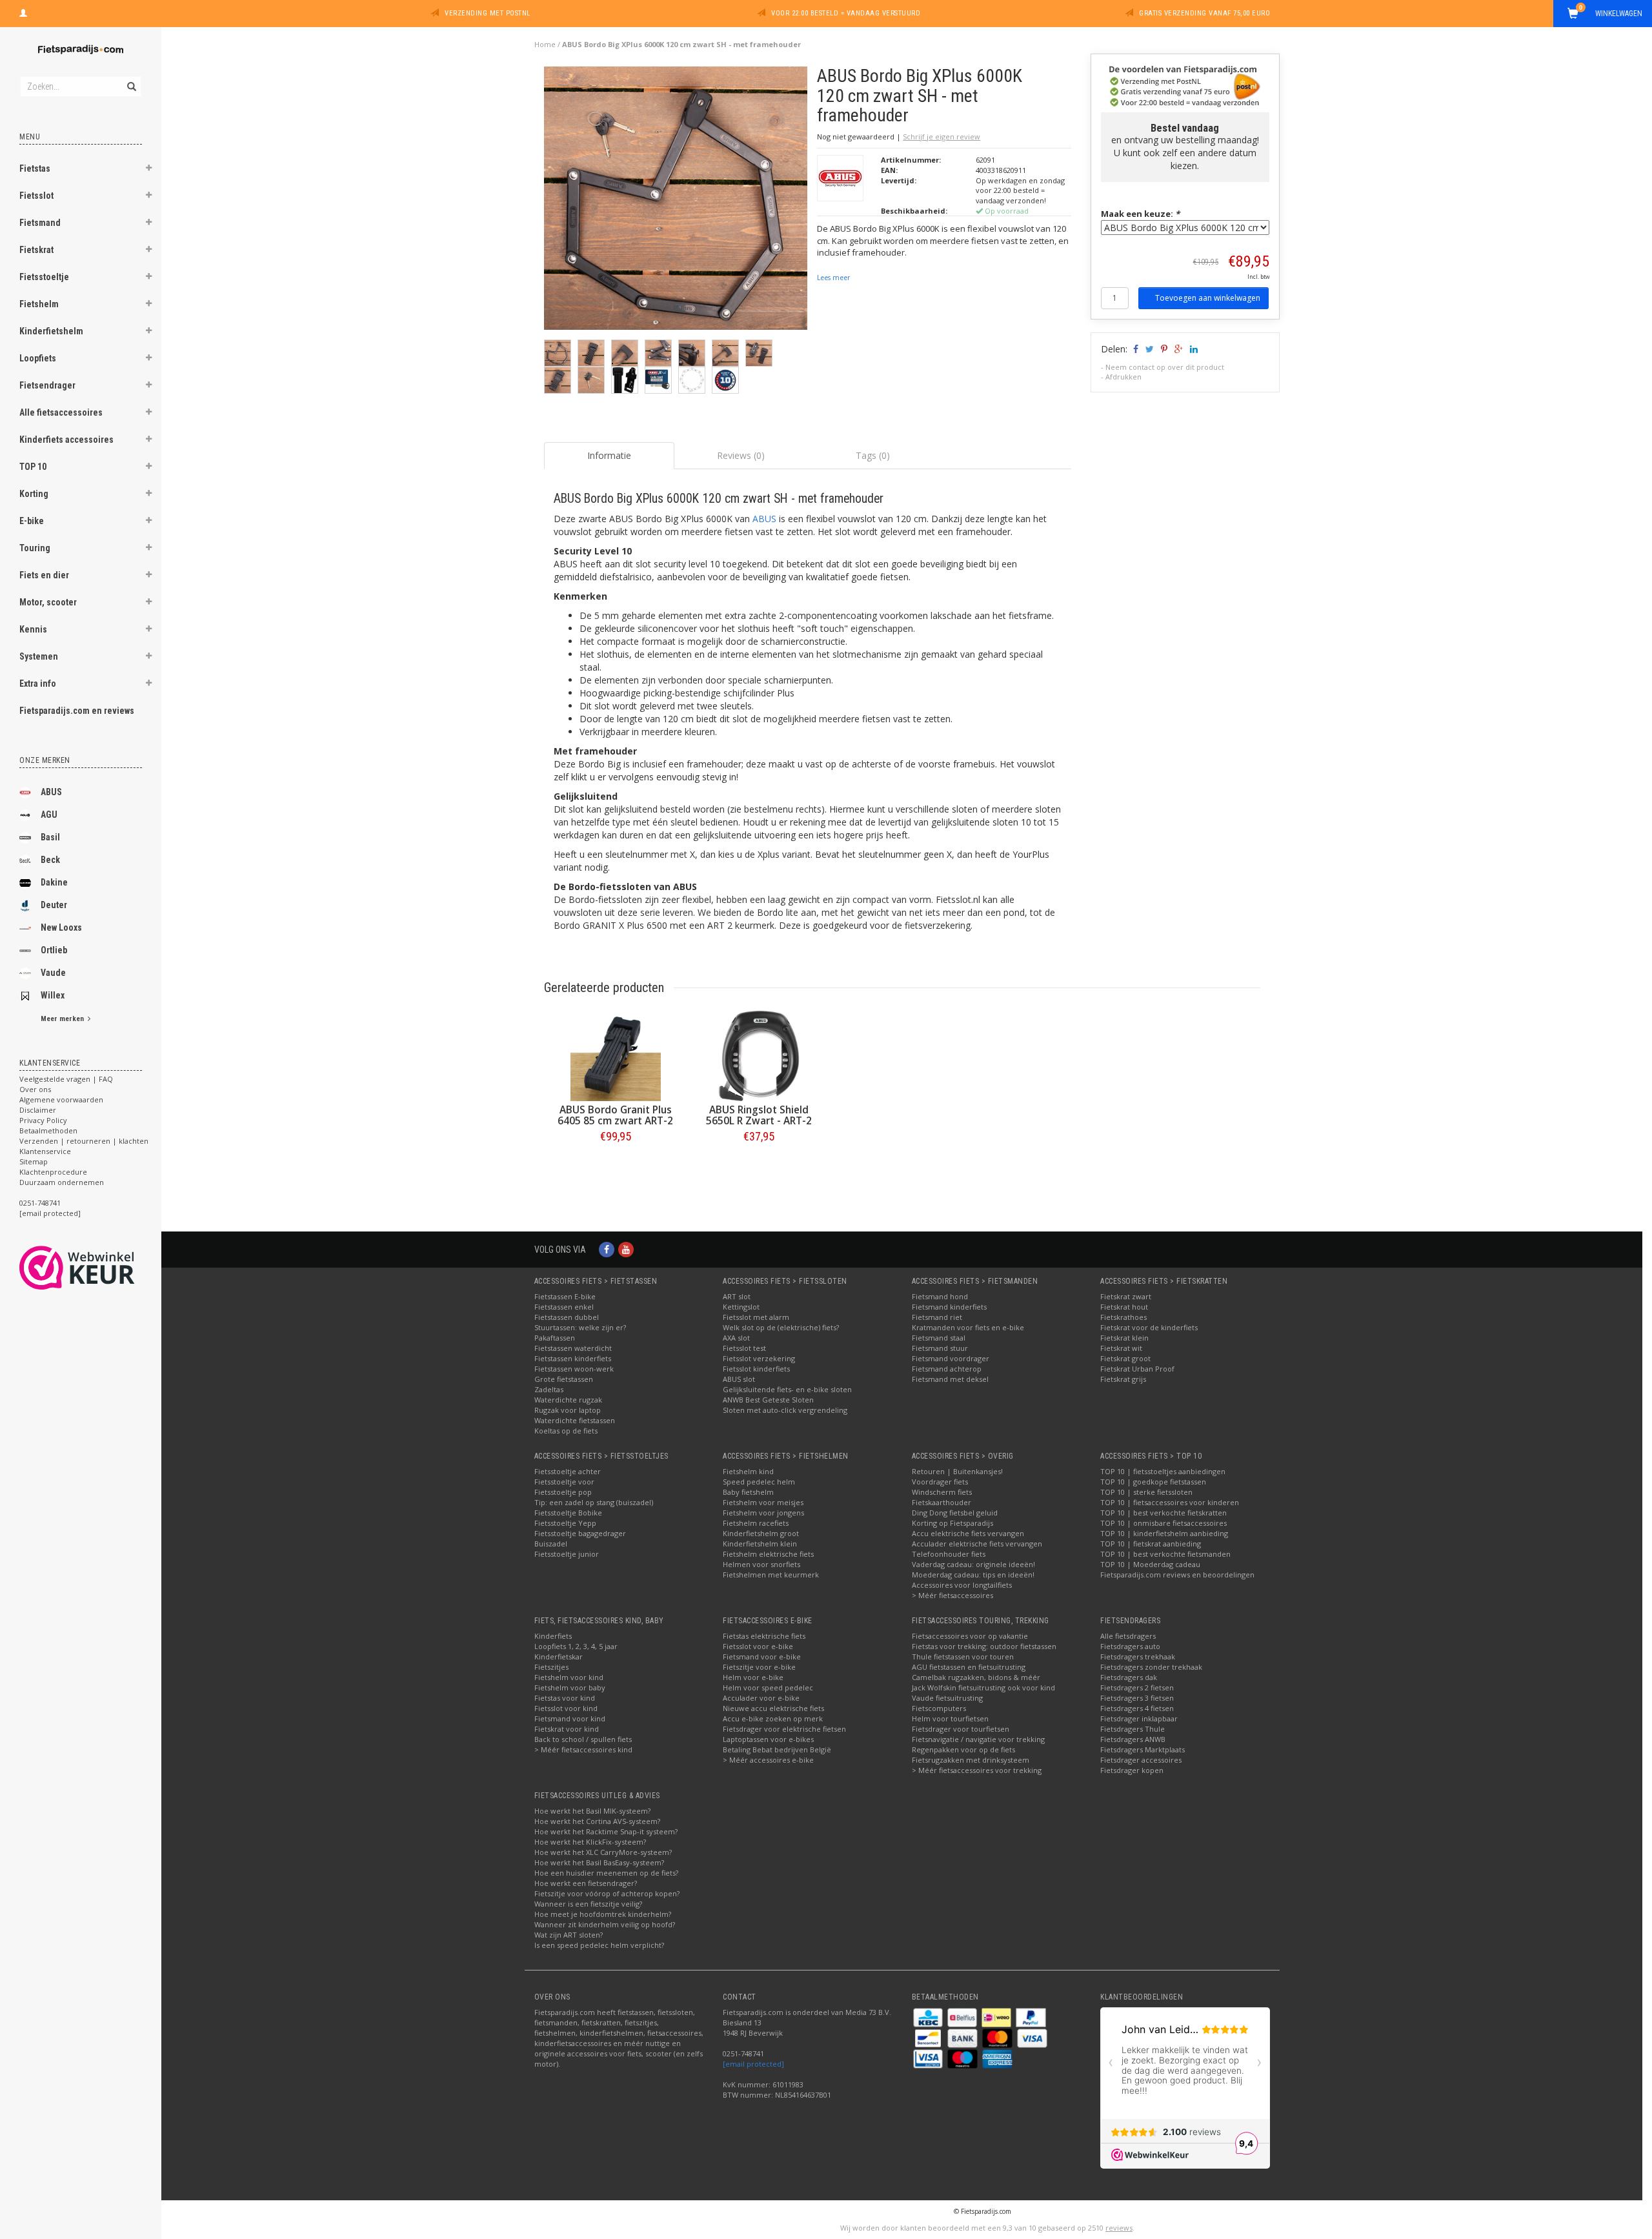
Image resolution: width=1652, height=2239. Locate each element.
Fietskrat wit (1121, 1348)
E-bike (32, 521)
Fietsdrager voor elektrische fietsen (784, 1729)
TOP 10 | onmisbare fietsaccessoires (1163, 1523)
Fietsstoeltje (44, 277)
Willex (53, 995)
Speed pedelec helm (759, 1482)
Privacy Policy (43, 1120)
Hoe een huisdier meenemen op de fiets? (606, 1873)
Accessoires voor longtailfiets (962, 1585)
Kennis (33, 629)
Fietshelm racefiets (756, 1523)
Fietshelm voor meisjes (763, 1502)
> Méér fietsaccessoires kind (583, 1749)
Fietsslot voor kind (566, 1708)
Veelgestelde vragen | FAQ (66, 1079)
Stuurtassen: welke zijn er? (580, 1327)
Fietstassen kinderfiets (573, 1358)
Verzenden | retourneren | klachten (84, 1141)
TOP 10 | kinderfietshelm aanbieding (1164, 1533)
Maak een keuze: (1140, 214)
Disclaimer (38, 1110)
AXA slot (736, 1338)
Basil (50, 837)
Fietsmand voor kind (570, 1718)
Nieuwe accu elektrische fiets (773, 1708)
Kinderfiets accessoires (66, 440)
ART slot (737, 1296)
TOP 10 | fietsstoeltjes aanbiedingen (1163, 1471)
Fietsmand (40, 223)
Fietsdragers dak (1129, 1677)
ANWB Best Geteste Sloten (768, 1400)
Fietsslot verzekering (759, 1358)
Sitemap (34, 1161)
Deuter (54, 905)
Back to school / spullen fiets (583, 1739)
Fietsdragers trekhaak (1138, 1656)
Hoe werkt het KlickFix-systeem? (590, 1842)
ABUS (51, 792)
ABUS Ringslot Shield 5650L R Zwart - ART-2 (759, 1115)
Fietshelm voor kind (569, 1677)
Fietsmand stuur (940, 1348)
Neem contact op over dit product (1165, 367)
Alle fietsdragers (1128, 1636)
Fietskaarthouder (942, 1502)
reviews (1119, 2228)
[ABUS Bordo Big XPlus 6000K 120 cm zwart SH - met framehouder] (676, 202)
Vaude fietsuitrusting (947, 1698)
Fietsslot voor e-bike (758, 1646)
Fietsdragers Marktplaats (1143, 1749)
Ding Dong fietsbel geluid (955, 1513)
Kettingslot (741, 1307)
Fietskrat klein (1124, 1338)
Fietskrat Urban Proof (1137, 1369)
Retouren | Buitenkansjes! (957, 1471)
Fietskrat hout (1124, 1307)
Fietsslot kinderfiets (756, 1369)
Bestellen (616, 1163)
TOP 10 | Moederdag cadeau (1150, 1564)
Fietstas (35, 168)
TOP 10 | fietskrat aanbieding (1151, 1544)
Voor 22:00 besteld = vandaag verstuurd (846, 13)
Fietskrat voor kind (567, 1729)
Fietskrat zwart (1126, 1296)
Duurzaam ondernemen (62, 1182)
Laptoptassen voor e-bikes (768, 1739)
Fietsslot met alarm (756, 1317)
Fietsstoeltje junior (567, 1554)
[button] (149, 170)
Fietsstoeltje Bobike (568, 1513)
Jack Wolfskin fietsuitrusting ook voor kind (983, 1687)
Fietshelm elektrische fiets (768, 1554)
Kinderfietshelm (51, 331)
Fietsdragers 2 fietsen (1137, 1687)
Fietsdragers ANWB (1133, 1739)
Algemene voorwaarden (61, 1099)
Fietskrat (36, 250)
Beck (50, 860)
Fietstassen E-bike (565, 1296)
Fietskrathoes (1123, 1317)
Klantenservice (45, 1151)
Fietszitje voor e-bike (759, 1667)
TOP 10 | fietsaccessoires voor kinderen (1170, 1502)
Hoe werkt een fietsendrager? (586, 1883)
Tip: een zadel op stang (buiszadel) (594, 1502)
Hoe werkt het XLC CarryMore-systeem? (603, 1852)
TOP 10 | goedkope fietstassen (1153, 1482)
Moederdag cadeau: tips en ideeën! (973, 1575)
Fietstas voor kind (565, 1698)
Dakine (54, 882)
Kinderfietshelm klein (760, 1544)
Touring (35, 548)
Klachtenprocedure (53, 1172)
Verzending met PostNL (488, 13)
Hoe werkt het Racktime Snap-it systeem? (606, 1831)
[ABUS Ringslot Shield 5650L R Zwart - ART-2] (759, 1056)
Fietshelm (39, 304)
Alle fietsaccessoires (61, 412)
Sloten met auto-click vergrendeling (785, 1410)
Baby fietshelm (748, 1492)
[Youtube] (626, 1249)
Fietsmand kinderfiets (949, 1307)
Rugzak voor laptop (568, 1410)
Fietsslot (36, 196)
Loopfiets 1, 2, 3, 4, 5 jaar (576, 1646)
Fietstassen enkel (564, 1307)
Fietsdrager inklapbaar (1139, 1718)
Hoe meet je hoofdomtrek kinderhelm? (603, 1914)
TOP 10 (33, 467)
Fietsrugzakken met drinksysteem (971, 1760)
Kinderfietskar (559, 1656)
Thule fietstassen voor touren (963, 1656)
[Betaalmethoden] (929, 2017)
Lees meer (833, 278)
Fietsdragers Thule (1133, 1729)
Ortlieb (54, 950)
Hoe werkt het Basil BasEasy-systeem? (599, 1862)
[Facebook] (607, 1249)
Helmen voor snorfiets (761, 1564)
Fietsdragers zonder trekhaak (1151, 1667)
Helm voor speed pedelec (768, 1687)
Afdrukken (1123, 377)
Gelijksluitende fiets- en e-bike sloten (787, 1389)
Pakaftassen (555, 1338)
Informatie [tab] (609, 455)
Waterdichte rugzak (568, 1400)
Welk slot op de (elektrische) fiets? (781, 1327)
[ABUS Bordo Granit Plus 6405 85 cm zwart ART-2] (616, 1056)
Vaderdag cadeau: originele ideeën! (973, 1564)
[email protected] (753, 2064)
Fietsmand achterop (947, 1369)
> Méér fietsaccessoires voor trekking (977, 1770)
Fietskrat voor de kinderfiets (1149, 1327)
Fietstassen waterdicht (573, 1348)
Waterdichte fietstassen (575, 1420)
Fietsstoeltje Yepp (565, 1523)
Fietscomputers (939, 1708)
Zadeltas (549, 1389)
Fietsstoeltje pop (563, 1492)
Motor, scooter (48, 602)
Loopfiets (38, 358)
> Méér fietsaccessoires (952, 1595)
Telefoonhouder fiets (949, 1554)
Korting (34, 494)
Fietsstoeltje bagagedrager (580, 1533)
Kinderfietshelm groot (761, 1533)
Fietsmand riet (937, 1317)
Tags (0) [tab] (873, 455)
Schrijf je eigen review (942, 137)
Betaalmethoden (48, 1130)
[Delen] (1135, 349)
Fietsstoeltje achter (568, 1471)
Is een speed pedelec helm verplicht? (599, 1945)
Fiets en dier (44, 575)
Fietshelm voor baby (570, 1687)
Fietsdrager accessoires (1141, 1760)
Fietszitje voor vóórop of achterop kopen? (607, 1893)
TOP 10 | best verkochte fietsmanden (1165, 1554)
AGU (49, 815)
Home (545, 44)
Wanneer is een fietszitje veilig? (588, 1904)
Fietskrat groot (1125, 1358)
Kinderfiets (553, 1636)
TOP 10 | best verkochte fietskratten (1163, 1513)
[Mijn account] (23, 12)
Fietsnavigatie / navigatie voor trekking (978, 1739)
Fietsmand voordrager (951, 1358)
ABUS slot (739, 1379)
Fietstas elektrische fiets (764, 1636)
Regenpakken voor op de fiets (963, 1749)
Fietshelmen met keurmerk (771, 1575)
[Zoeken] (131, 79)
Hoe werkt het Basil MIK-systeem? (592, 1811)
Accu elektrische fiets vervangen (968, 1533)
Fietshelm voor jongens (763, 1513)
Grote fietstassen (564, 1379)
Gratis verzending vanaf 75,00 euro (1204, 13)
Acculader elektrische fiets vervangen (977, 1544)
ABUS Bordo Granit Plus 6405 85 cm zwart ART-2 (615, 1115)
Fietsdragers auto (1130, 1646)
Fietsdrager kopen (1132, 1770)
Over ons (35, 1089)
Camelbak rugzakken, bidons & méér (976, 1677)
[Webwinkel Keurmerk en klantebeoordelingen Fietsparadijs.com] (100, 1268)
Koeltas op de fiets (566, 1431)
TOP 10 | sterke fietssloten (1146, 1492)
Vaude (53, 973)
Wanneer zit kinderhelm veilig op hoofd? (605, 1924)
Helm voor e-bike (753, 1677)
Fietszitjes (551, 1667)
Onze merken (45, 760)
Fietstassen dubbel (567, 1317)
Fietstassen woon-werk (574, 1369)
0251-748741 (40, 1203)
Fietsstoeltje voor (564, 1482)
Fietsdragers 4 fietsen (1137, 1708)
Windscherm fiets (942, 1492)
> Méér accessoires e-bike (768, 1760)
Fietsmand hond (940, 1296)
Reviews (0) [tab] (741, 455)
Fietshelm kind (748, 1471)
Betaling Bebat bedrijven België (777, 1749)
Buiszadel (551, 1544)
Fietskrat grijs (1123, 1379)
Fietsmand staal (939, 1338)
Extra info (38, 684)
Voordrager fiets (940, 1482)
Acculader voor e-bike (761, 1698)
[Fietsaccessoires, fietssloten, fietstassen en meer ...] (81, 48)
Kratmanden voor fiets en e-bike (968, 1327)
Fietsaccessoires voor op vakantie (970, 1636)
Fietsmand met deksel (950, 1379)
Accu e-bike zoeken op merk (773, 1718)
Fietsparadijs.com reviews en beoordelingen (1177, 1575)
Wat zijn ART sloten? (569, 1935)
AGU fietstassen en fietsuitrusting (969, 1667)
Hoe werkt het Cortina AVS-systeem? (597, 1821)
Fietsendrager (47, 385)
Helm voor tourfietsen (950, 1718)
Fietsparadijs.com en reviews (77, 711)
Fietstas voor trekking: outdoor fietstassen (984, 1646)
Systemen (39, 656)
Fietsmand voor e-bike (762, 1656)
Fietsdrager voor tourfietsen (961, 1729)
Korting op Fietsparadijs (952, 1523)
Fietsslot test (744, 1348)
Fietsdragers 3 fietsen (1137, 1698)
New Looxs (61, 927)
